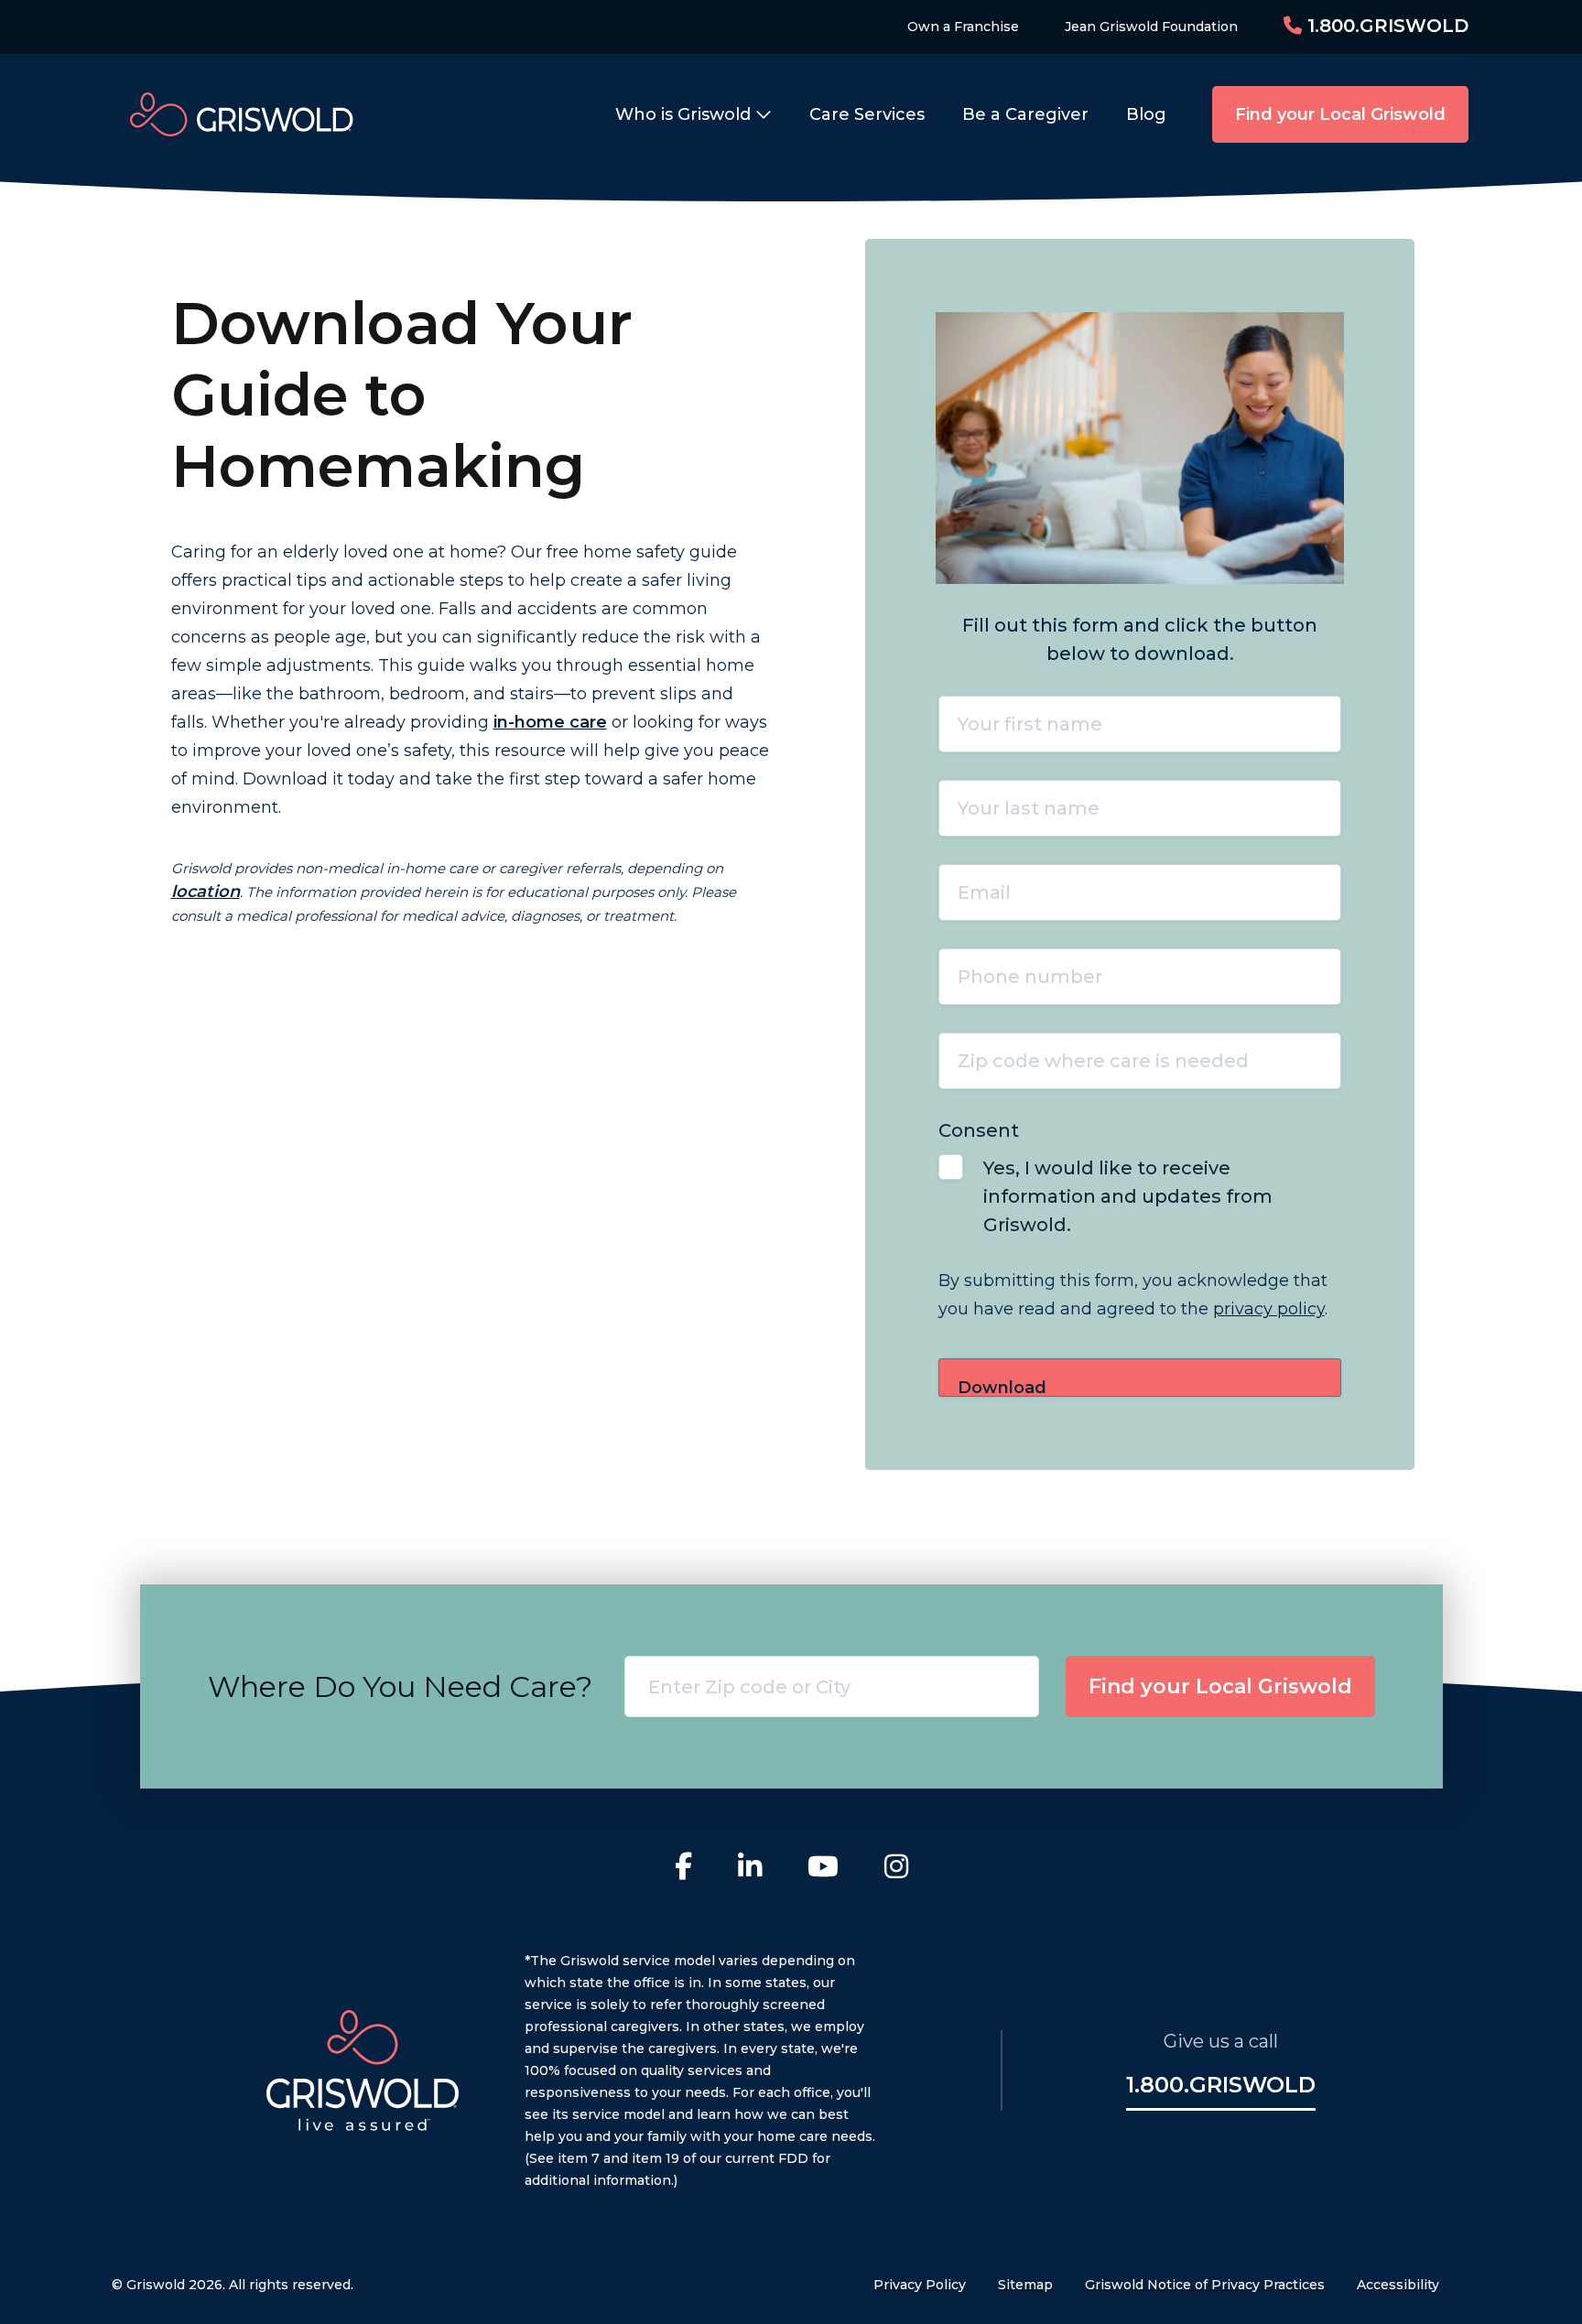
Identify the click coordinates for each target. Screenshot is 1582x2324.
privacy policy (1269, 1309)
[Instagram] (896, 1869)
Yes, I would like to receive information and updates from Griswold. (1128, 1196)
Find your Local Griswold (1340, 114)
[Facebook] (683, 1869)
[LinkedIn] (750, 1869)
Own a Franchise (963, 27)
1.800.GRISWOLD (1385, 26)
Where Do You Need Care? (400, 1686)
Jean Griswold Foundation (1151, 27)
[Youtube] (823, 1869)
